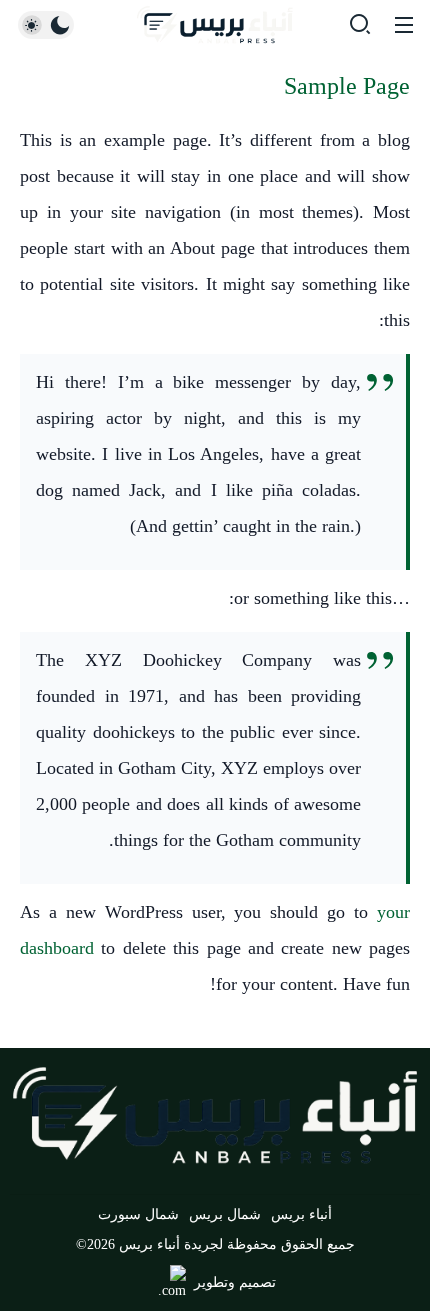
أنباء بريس (301, 1214)
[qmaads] (215, 1116)
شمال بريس (225, 1214)
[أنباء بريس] (215, 25)
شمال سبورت (138, 1214)
